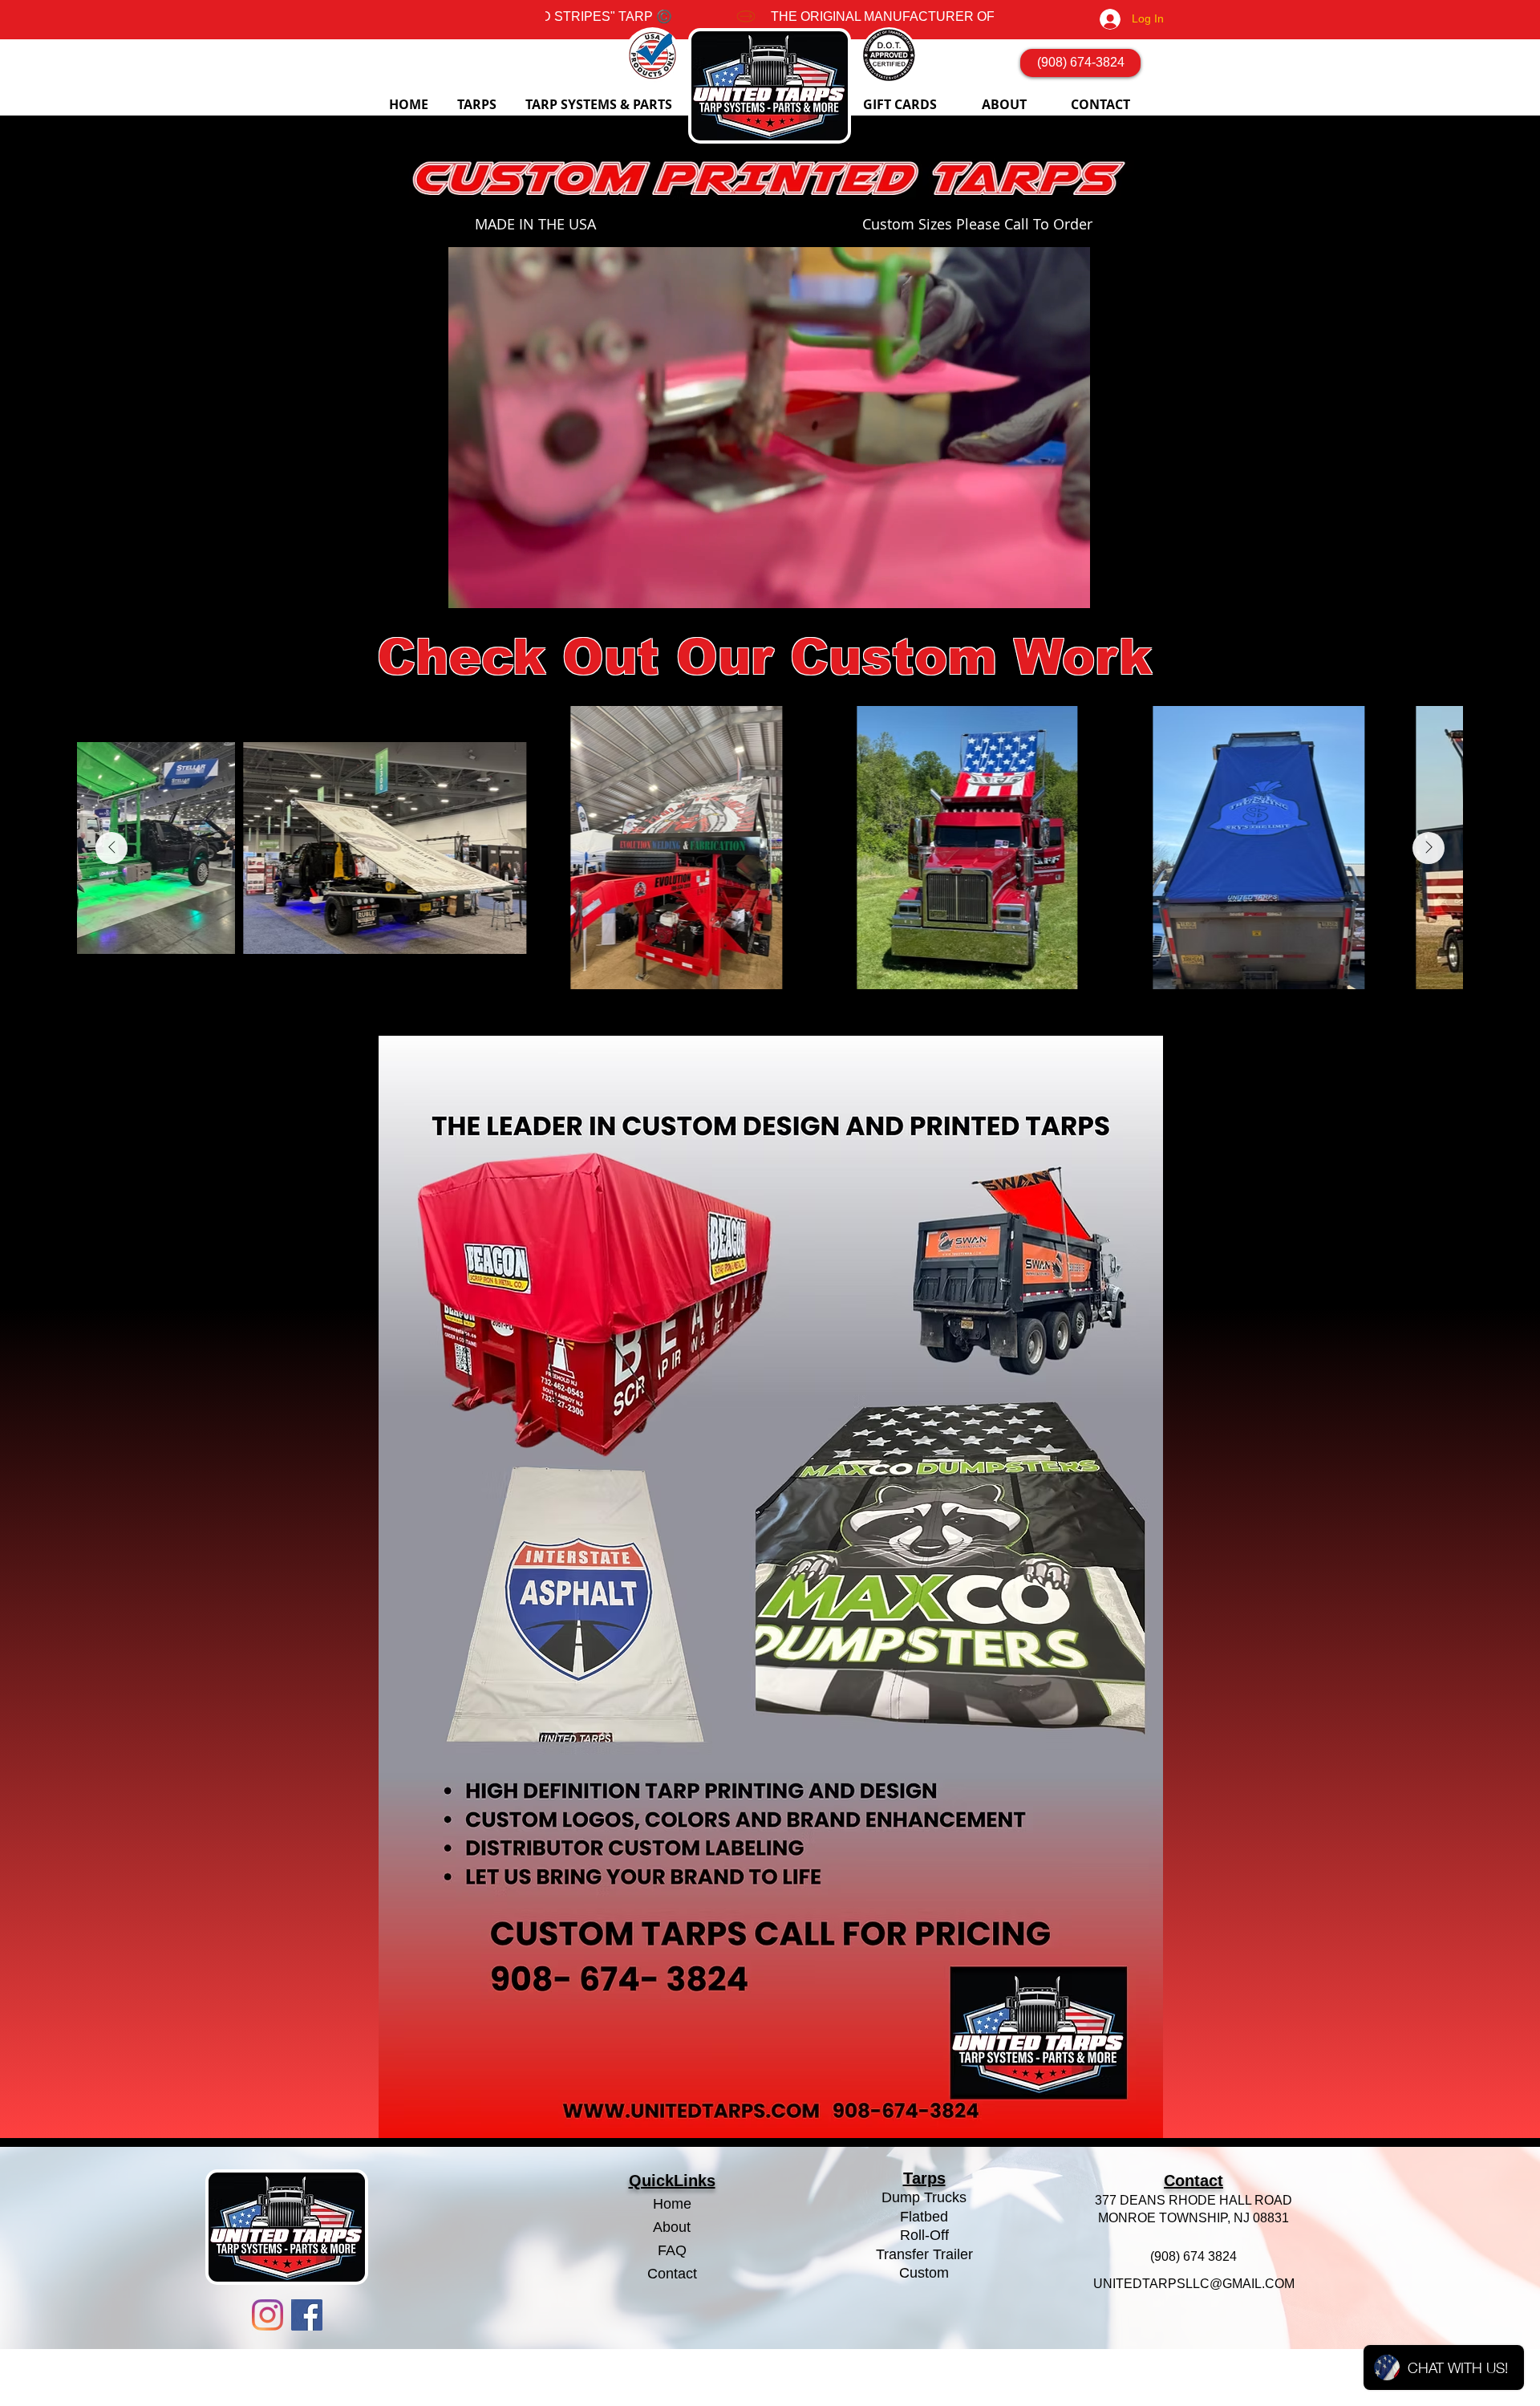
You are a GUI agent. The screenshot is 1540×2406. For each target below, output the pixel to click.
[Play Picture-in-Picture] (1055, 586)
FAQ (672, 2250)
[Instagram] (267, 2315)
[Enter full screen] (1082, 586)
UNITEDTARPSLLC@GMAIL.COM (1194, 2284)
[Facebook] (307, 2315)
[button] (479, 105)
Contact (672, 2274)
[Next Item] (1429, 848)
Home (672, 2204)
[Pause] (456, 586)
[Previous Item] (111, 848)
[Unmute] (483, 586)
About (672, 2227)
